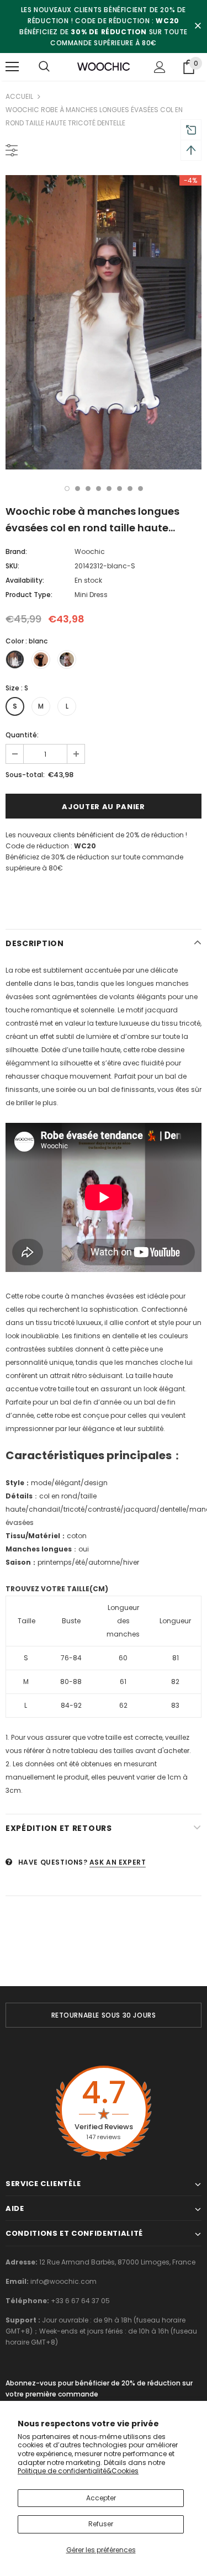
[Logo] (104, 66)
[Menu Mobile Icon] (12, 67)
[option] (104, 322)
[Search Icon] (44, 67)
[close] (198, 27)
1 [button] (67, 489)
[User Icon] (160, 67)
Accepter (101, 2498)
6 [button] (120, 489)
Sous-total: (25, 775)
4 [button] (99, 489)
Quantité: (22, 735)
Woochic (90, 551)
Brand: (16, 551)
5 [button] (109, 489)
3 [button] (88, 489)
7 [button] (130, 489)
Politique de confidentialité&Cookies (78, 2471)
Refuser (101, 2524)
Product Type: (29, 595)
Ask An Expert (118, 1862)
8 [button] (140, 489)
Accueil (19, 96)
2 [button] (78, 489)
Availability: (25, 580)
